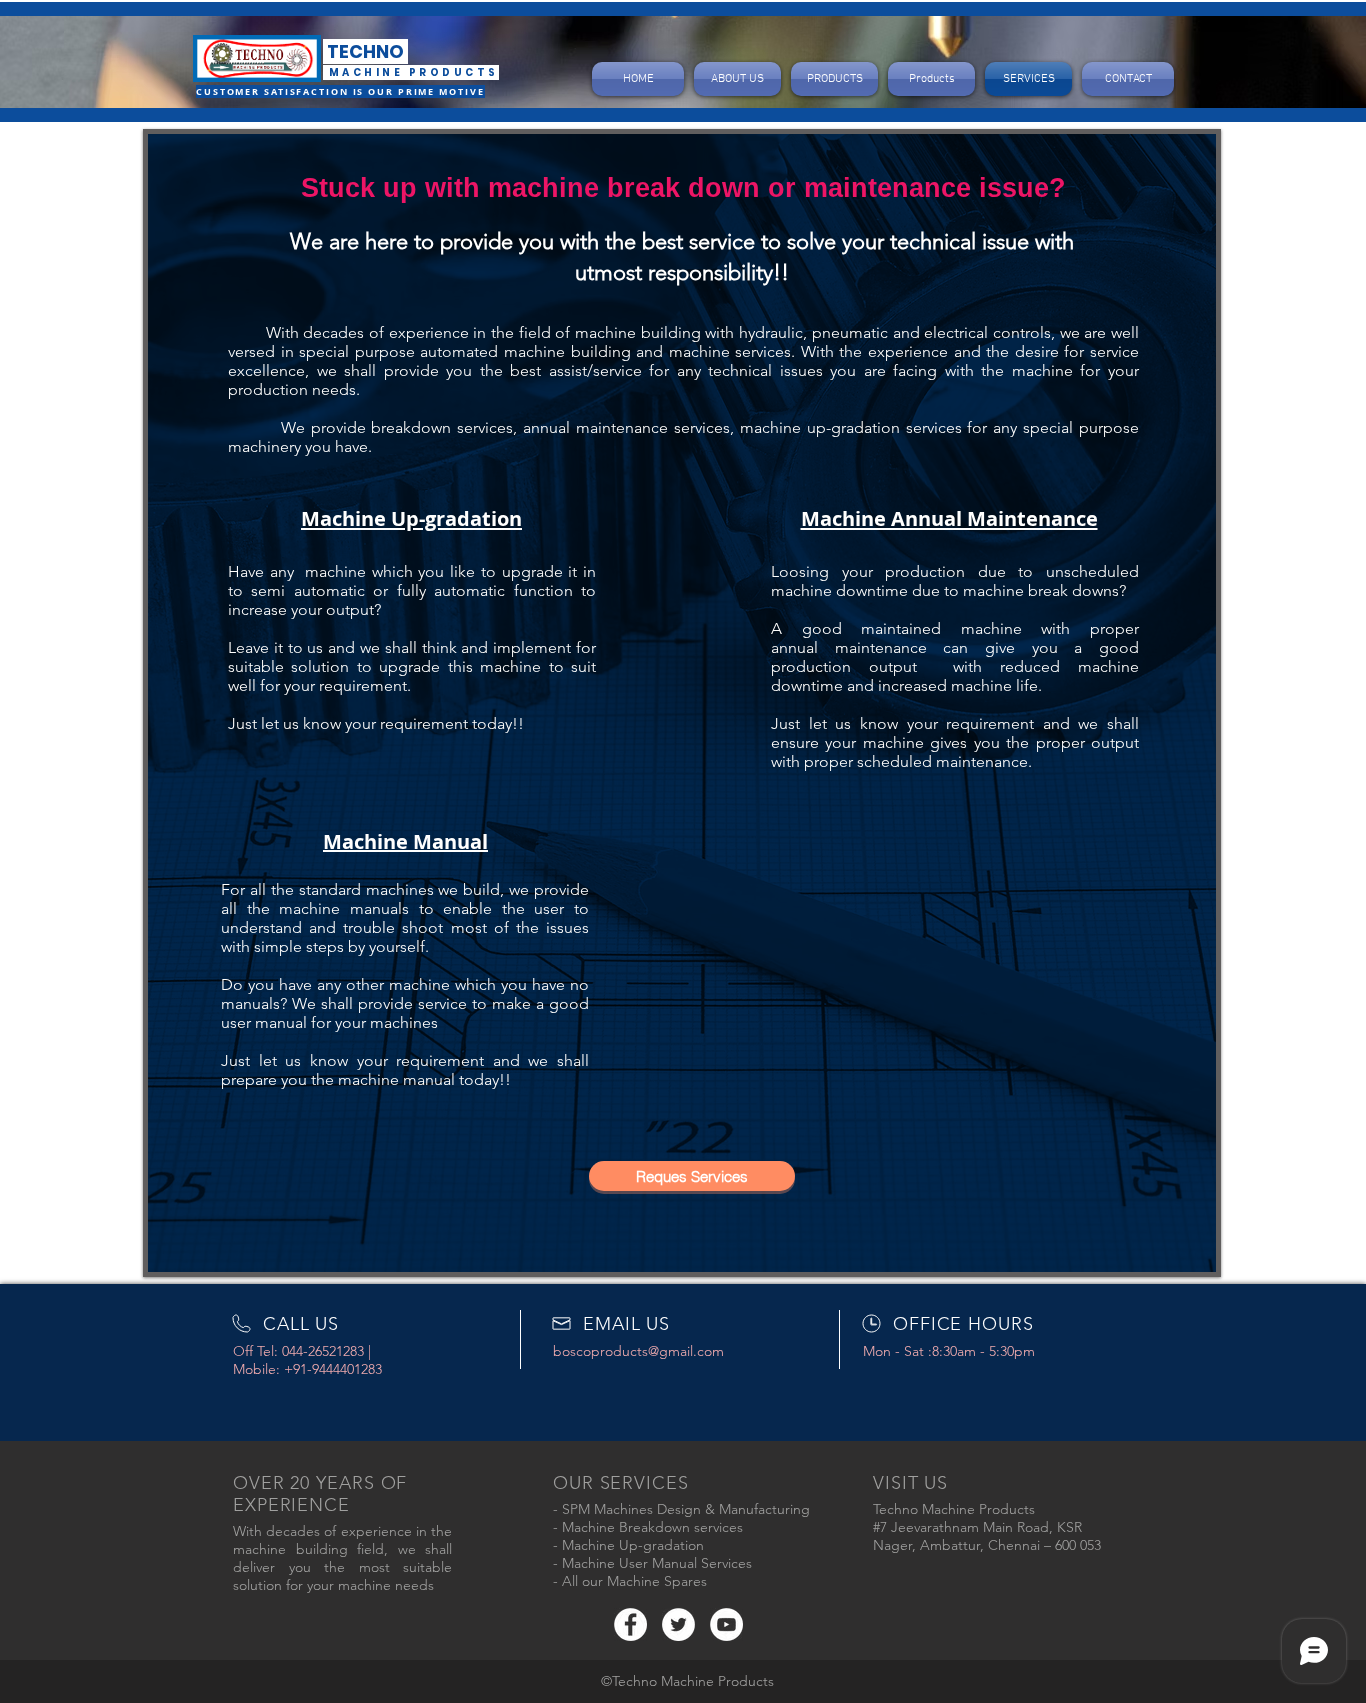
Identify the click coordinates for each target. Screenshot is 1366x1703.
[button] (692, 1176)
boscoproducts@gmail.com (638, 1351)
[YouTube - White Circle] (726, 1624)
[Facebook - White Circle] (630, 1624)
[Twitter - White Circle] (678, 1624)
